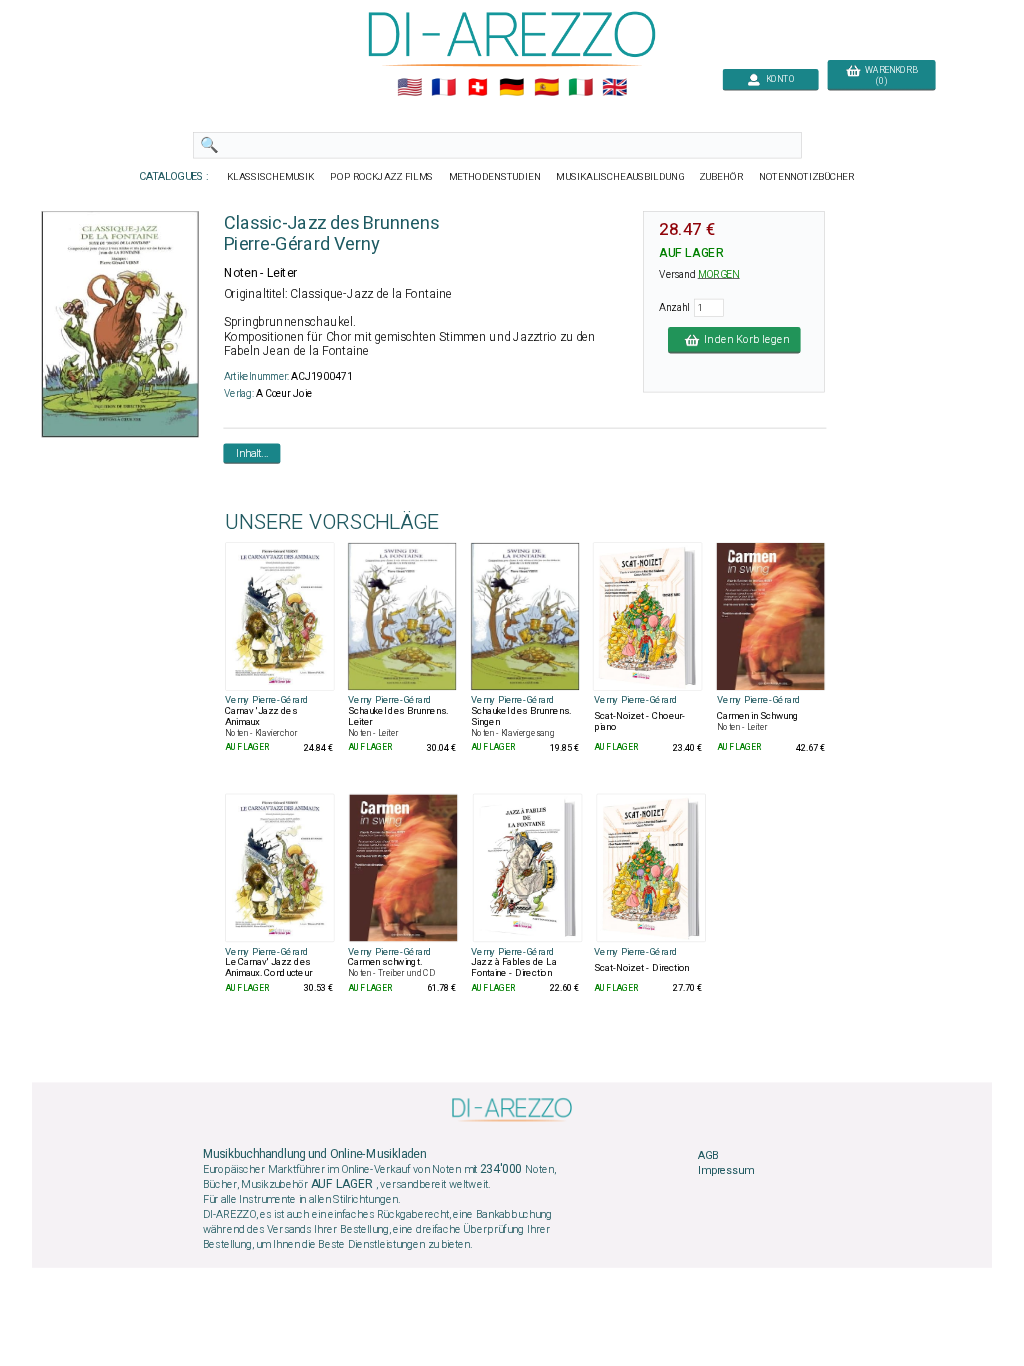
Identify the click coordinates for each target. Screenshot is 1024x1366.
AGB (708, 1155)
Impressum (726, 1171)
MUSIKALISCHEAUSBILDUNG (620, 177)
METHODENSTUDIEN (495, 177)
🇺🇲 (409, 88)
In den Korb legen (743, 340)
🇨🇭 (477, 88)
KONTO (778, 79)
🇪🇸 (546, 88)
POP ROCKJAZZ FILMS (382, 177)
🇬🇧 (614, 88)
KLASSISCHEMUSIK (271, 177)
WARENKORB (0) (888, 76)
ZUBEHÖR (722, 177)
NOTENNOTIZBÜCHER (807, 177)
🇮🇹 (580, 88)
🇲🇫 (443, 88)
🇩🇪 (511, 88)
